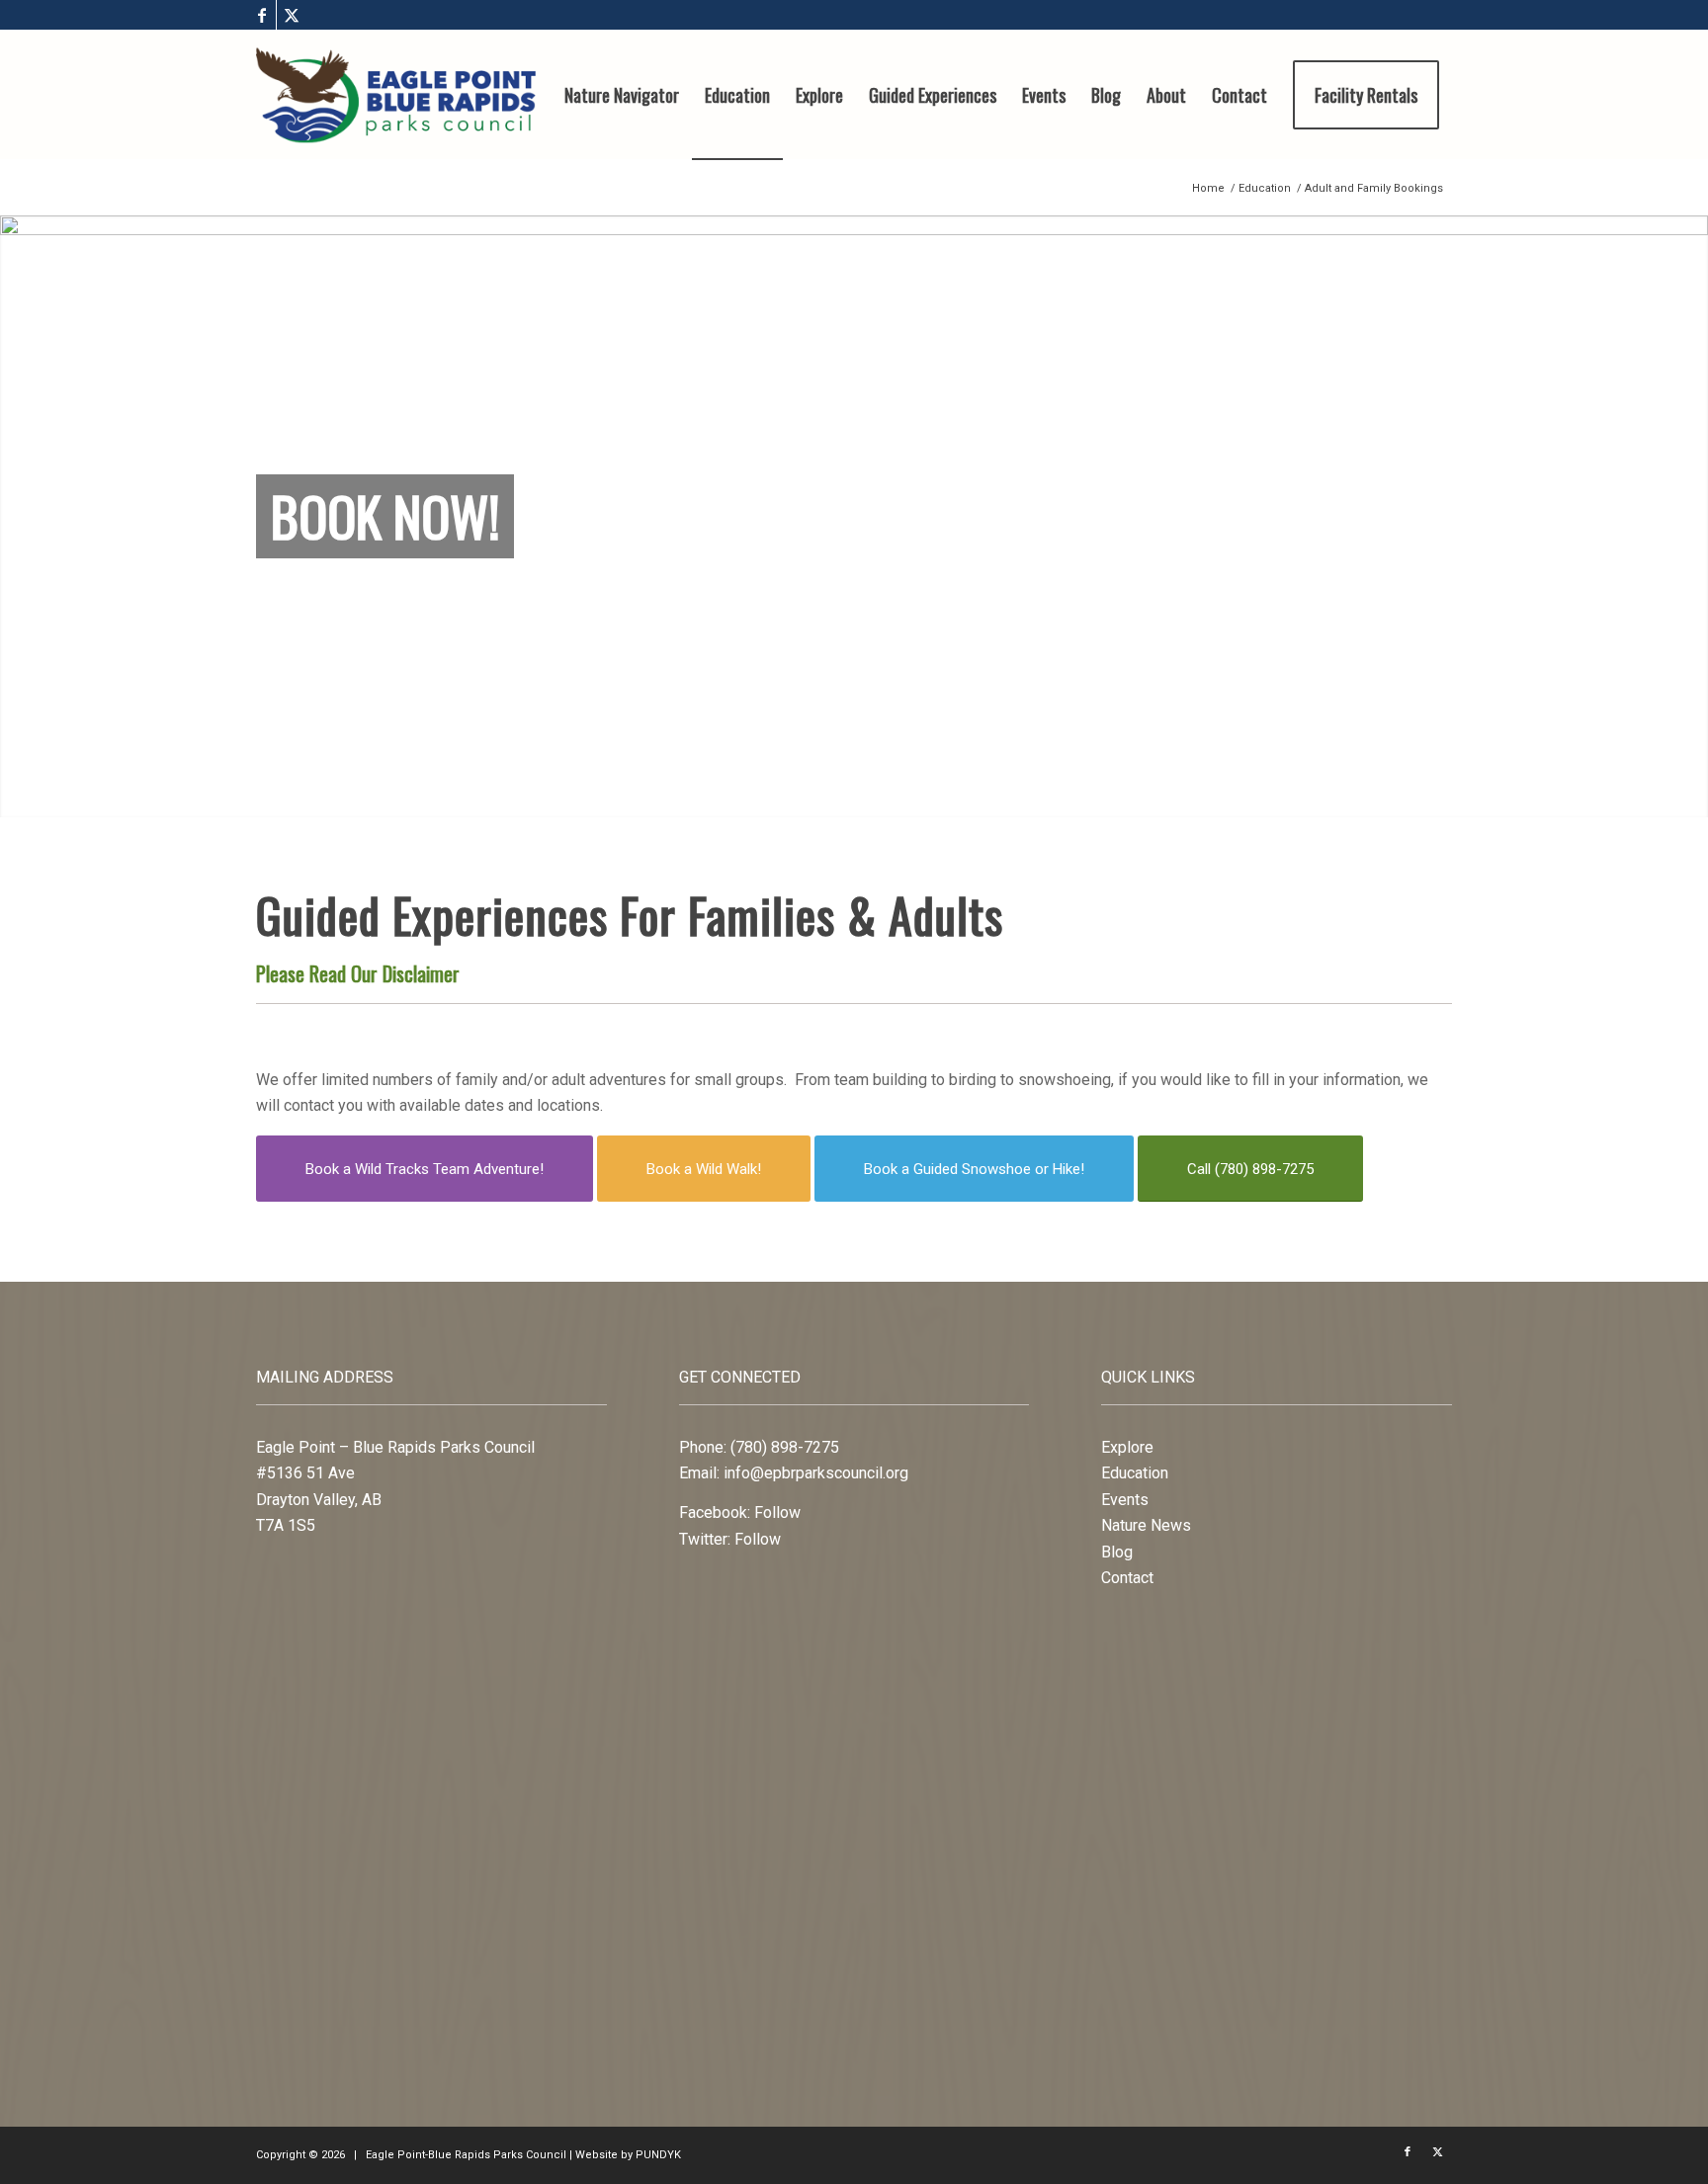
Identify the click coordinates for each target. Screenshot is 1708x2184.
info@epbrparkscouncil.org (816, 1473)
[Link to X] (292, 15)
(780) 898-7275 (785, 1447)
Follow (777, 1512)
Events (1125, 1500)
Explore (1127, 1447)
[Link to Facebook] (261, 15)
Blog (1117, 1552)
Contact (1127, 1578)
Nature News (1146, 1525)
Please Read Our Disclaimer (358, 973)
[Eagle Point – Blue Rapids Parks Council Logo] (396, 95)
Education (1135, 1473)
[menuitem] (622, 95)
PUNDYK (658, 2155)
